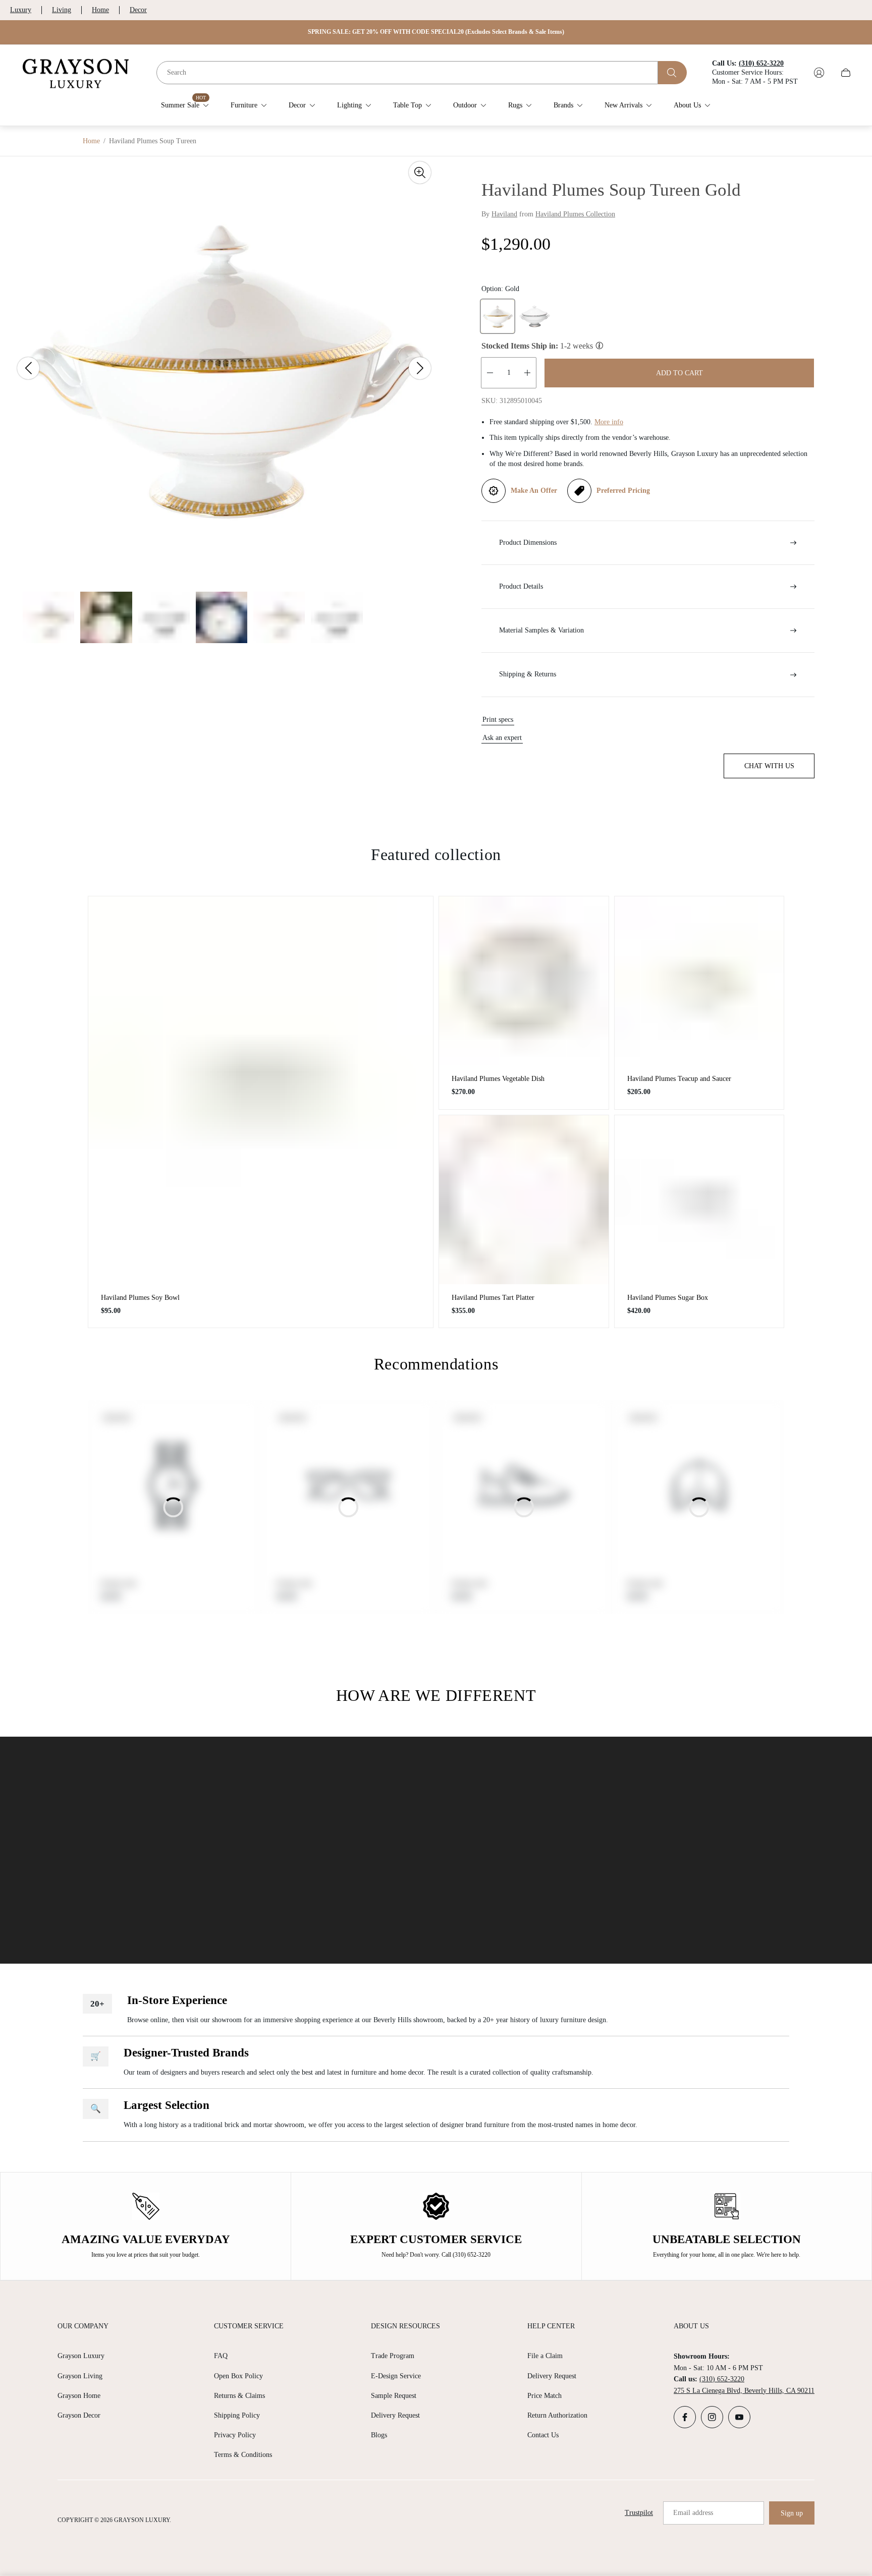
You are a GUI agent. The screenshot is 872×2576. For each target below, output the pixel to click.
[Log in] (819, 73)
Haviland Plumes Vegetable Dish (498, 1079)
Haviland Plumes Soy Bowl (140, 1298)
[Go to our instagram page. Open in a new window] (712, 2417)
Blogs (379, 2435)
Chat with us (769, 766)
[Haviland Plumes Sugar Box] (699, 1200)
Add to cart (679, 373)
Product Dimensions (528, 542)
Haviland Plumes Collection (575, 214)
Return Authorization (557, 2415)
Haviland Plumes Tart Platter (493, 1298)
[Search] (672, 73)
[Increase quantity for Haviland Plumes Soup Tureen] (527, 373)
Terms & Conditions (243, 2455)
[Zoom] (420, 173)
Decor (138, 10)
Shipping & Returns (528, 674)
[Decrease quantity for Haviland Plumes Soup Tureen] (490, 373)
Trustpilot (639, 2513)
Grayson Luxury (81, 2356)
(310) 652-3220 (722, 2379)
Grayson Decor (79, 2415)
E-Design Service (396, 2376)
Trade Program (393, 2356)
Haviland (504, 214)
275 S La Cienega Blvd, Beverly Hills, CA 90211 (744, 2391)
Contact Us (543, 2435)
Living (62, 10)
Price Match (544, 2396)
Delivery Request (395, 2415)
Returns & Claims (239, 2396)
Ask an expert (502, 738)
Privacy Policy (235, 2435)
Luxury (21, 10)
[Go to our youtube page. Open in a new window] (739, 2417)
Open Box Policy (238, 2376)
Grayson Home (79, 2396)
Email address (693, 2513)
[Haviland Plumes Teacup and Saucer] (699, 981)
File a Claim (545, 2356)
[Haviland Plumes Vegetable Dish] (524, 981)
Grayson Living (80, 2376)
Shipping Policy (237, 2415)
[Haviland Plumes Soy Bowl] (261, 1090)
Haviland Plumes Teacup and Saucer (679, 1079)
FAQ (221, 2356)
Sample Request (394, 2396)
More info (609, 422)
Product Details (521, 586)
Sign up (792, 2513)
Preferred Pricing (623, 491)
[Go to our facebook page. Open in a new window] (685, 2417)
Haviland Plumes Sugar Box (668, 1298)
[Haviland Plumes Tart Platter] (524, 1200)
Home (100, 10)
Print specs (498, 720)
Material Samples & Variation (541, 630)
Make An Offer (534, 491)
